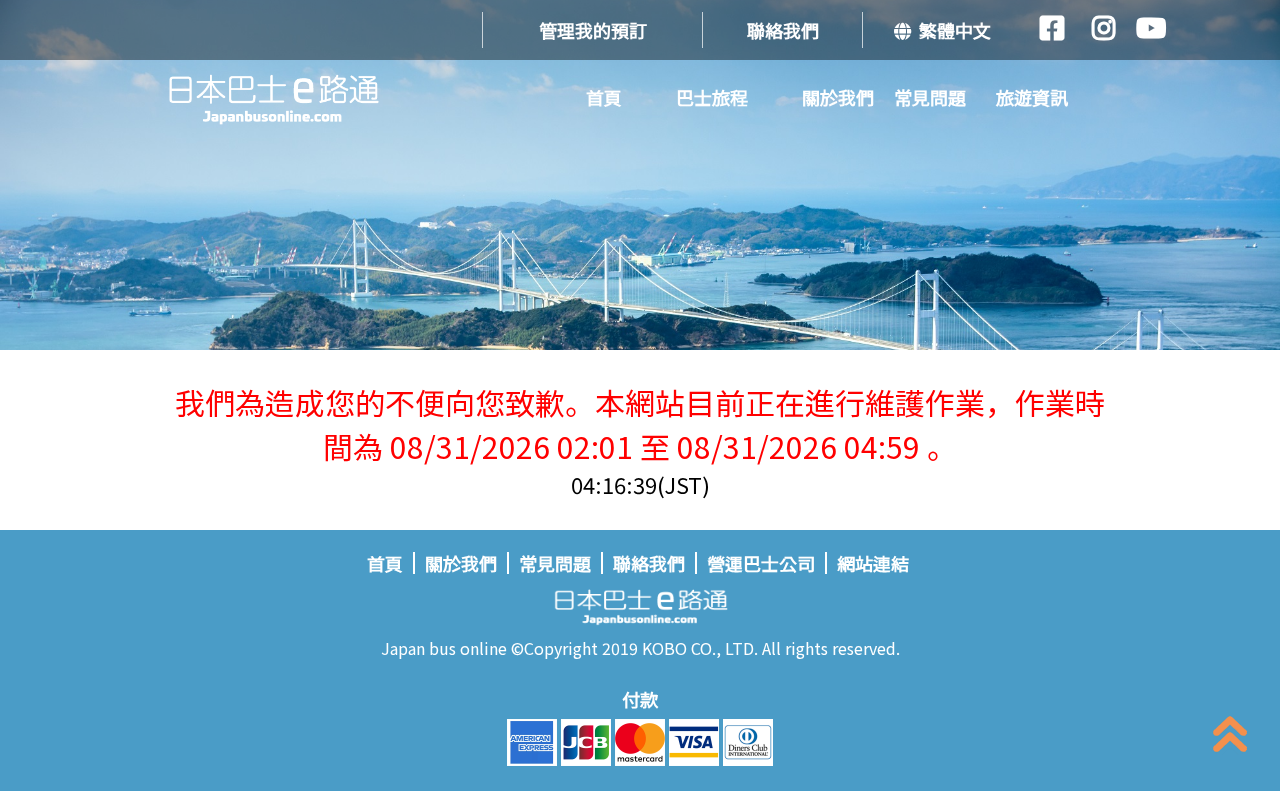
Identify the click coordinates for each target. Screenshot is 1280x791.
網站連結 (873, 563)
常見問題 (930, 97)
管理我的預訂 (593, 30)
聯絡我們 (783, 30)
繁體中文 (951, 30)
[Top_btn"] (1230, 738)
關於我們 (838, 97)
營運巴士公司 (761, 563)
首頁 (604, 97)
